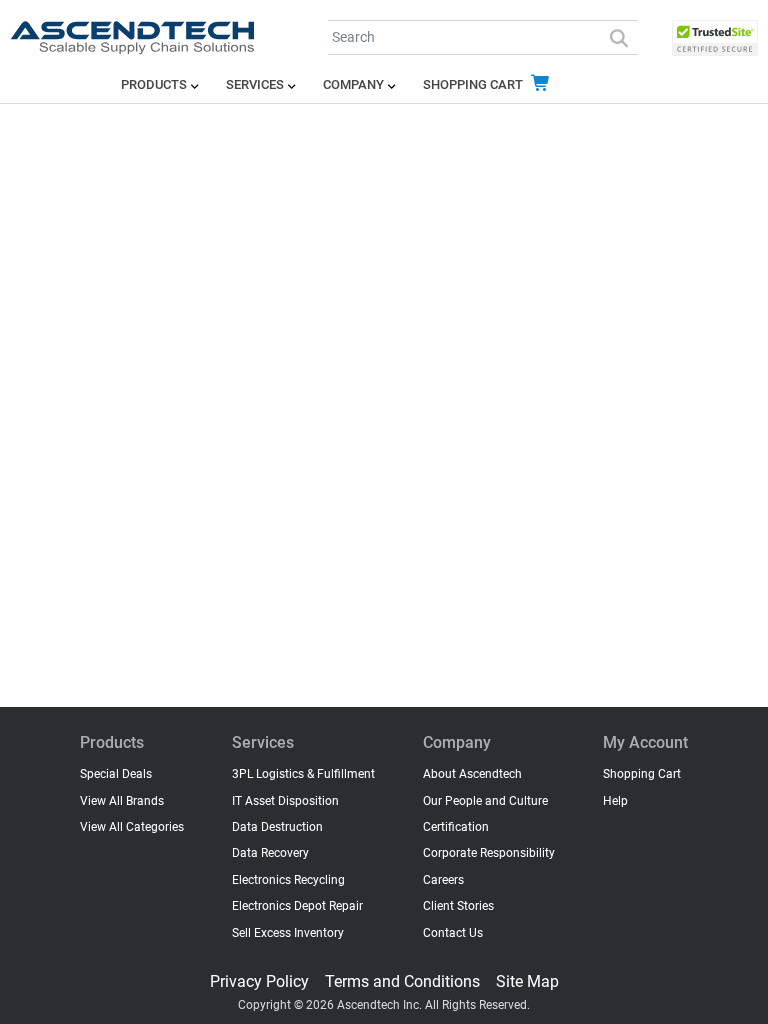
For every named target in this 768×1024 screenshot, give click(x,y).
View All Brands (122, 801)
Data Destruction (277, 827)
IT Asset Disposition (285, 801)
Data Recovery (270, 853)
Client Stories (458, 906)
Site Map (527, 981)
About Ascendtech (472, 774)
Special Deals (116, 774)
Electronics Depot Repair (297, 906)
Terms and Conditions (402, 981)
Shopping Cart (474, 84)
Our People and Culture (485, 801)
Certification (456, 827)
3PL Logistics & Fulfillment (303, 774)
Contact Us (453, 933)
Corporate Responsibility (489, 853)
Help (615, 801)
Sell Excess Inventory (288, 933)
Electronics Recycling (288, 880)
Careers (443, 880)
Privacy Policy (259, 981)
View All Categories (132, 827)
